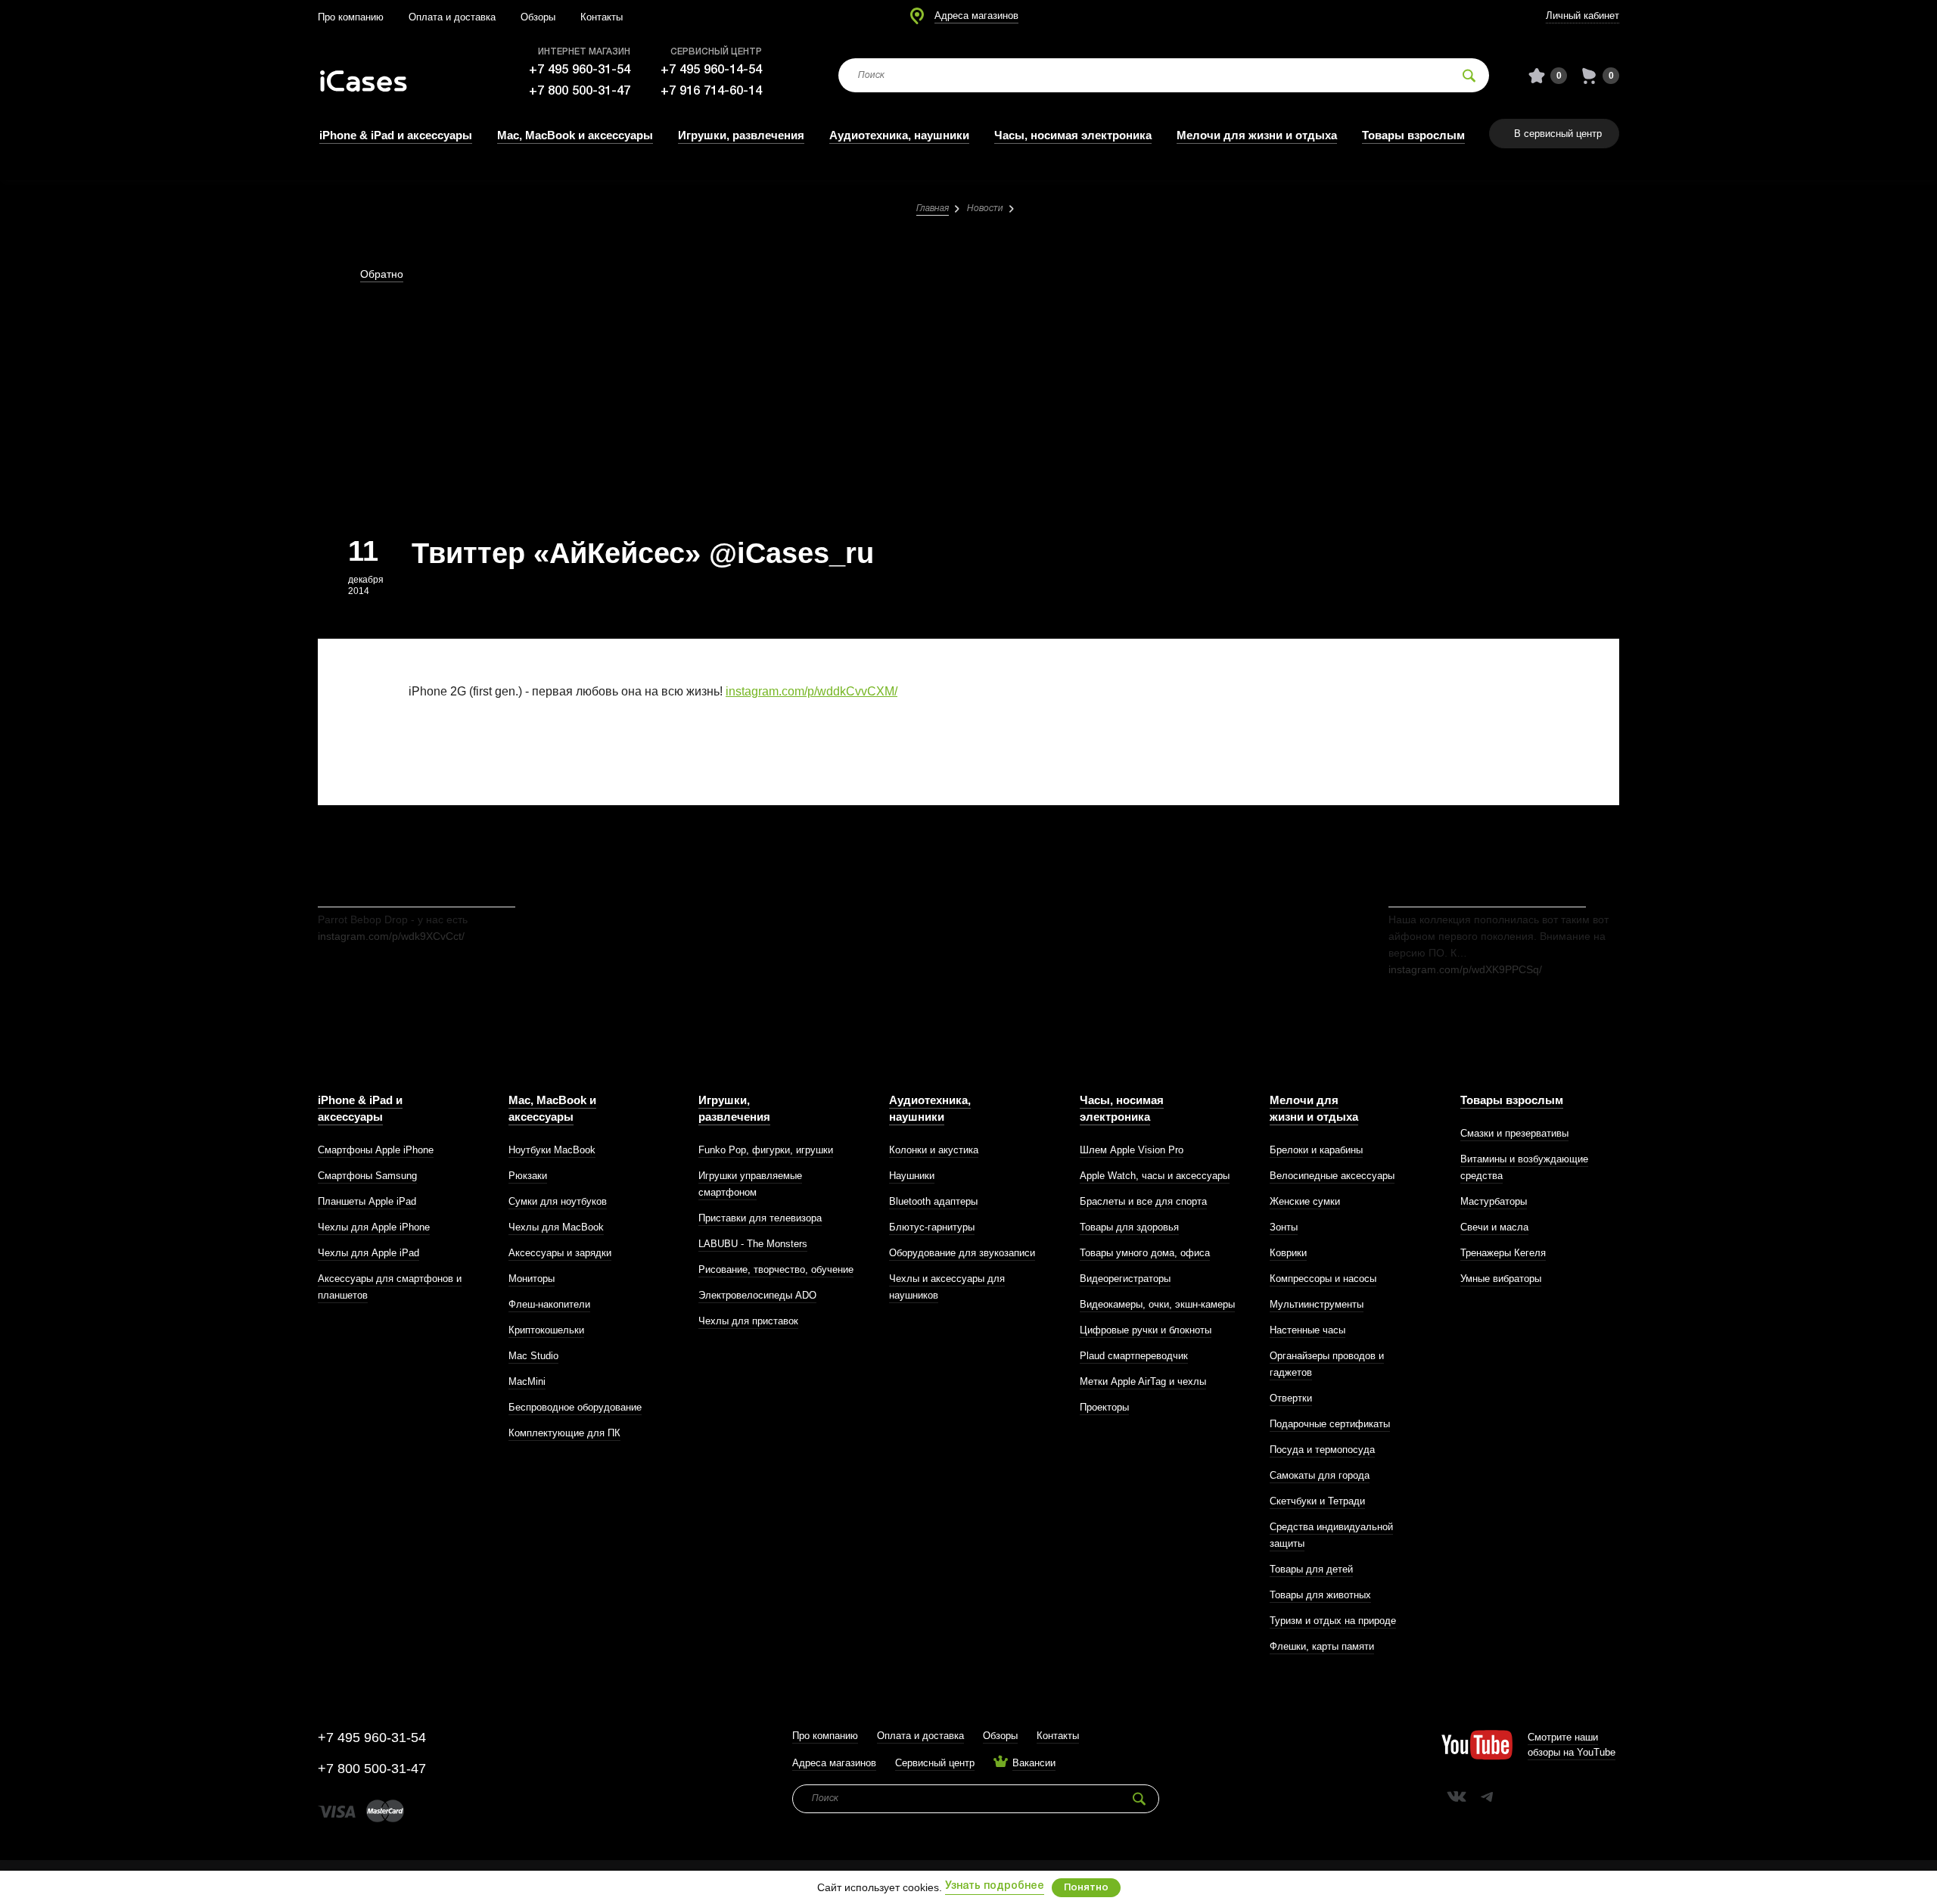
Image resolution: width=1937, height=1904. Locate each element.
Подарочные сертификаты (1330, 1424)
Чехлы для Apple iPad (368, 1253)
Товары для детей (1311, 1569)
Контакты (602, 17)
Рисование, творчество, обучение (776, 1269)
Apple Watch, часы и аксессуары (1155, 1176)
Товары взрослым (1413, 135)
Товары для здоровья (1129, 1227)
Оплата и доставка (452, 17)
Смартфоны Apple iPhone (376, 1150)
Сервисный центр (935, 1763)
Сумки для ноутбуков (558, 1201)
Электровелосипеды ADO (757, 1295)
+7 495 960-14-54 (711, 70)
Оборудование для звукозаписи (962, 1253)
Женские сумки (1305, 1201)
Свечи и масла (1494, 1227)
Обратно (382, 274)
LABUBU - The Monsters (753, 1244)
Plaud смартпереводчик (1134, 1356)
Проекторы (1104, 1407)
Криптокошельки (546, 1330)
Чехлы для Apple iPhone (374, 1227)
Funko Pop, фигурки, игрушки (766, 1150)
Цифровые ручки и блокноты (1146, 1330)
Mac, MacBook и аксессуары (575, 135)
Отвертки (1291, 1398)
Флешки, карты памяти (1322, 1646)
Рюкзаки (528, 1176)
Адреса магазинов (976, 16)
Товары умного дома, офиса (1145, 1253)
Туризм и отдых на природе (1333, 1621)
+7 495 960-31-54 (580, 70)
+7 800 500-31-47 (580, 91)
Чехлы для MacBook (556, 1227)
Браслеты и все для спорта (1143, 1201)
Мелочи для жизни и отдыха (1257, 135)
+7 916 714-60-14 (711, 91)
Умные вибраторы (1501, 1279)
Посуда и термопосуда (1322, 1450)
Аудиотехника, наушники (899, 135)
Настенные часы (1307, 1330)
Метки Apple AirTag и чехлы (1143, 1381)
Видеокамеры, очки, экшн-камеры (1157, 1304)
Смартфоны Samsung (367, 1176)
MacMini (527, 1381)
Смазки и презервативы (1514, 1133)
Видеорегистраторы (1125, 1279)
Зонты (1284, 1227)
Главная (933, 208)
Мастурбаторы (1494, 1201)
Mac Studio (533, 1356)
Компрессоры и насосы (1323, 1279)
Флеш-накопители (549, 1304)
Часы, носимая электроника (1073, 135)
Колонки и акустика (934, 1150)
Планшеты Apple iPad (367, 1201)
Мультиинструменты (1317, 1304)
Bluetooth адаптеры (933, 1201)
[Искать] (1469, 75)
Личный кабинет (1583, 16)
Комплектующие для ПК (564, 1433)
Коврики (1288, 1253)
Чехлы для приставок (748, 1321)
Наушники (912, 1176)
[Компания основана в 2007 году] (375, 76)
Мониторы (532, 1279)
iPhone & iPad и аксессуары (396, 135)
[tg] (1487, 1797)
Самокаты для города (1320, 1475)
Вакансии (1034, 1763)
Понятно (1086, 1888)
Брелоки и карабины (1316, 1150)
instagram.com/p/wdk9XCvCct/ (391, 936)
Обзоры (538, 17)
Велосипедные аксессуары (1332, 1176)
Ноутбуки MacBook (552, 1150)
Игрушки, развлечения (741, 135)
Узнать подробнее (995, 1886)
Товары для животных (1320, 1595)
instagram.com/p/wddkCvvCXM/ (811, 691)
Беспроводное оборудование (575, 1407)
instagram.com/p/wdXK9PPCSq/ (1465, 969)
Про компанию (351, 17)
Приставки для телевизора (760, 1218)
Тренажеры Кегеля (1503, 1253)
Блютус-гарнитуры (932, 1227)
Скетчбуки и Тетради (1317, 1501)
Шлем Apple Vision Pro (1132, 1150)
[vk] (1457, 1797)
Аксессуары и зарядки (560, 1253)
